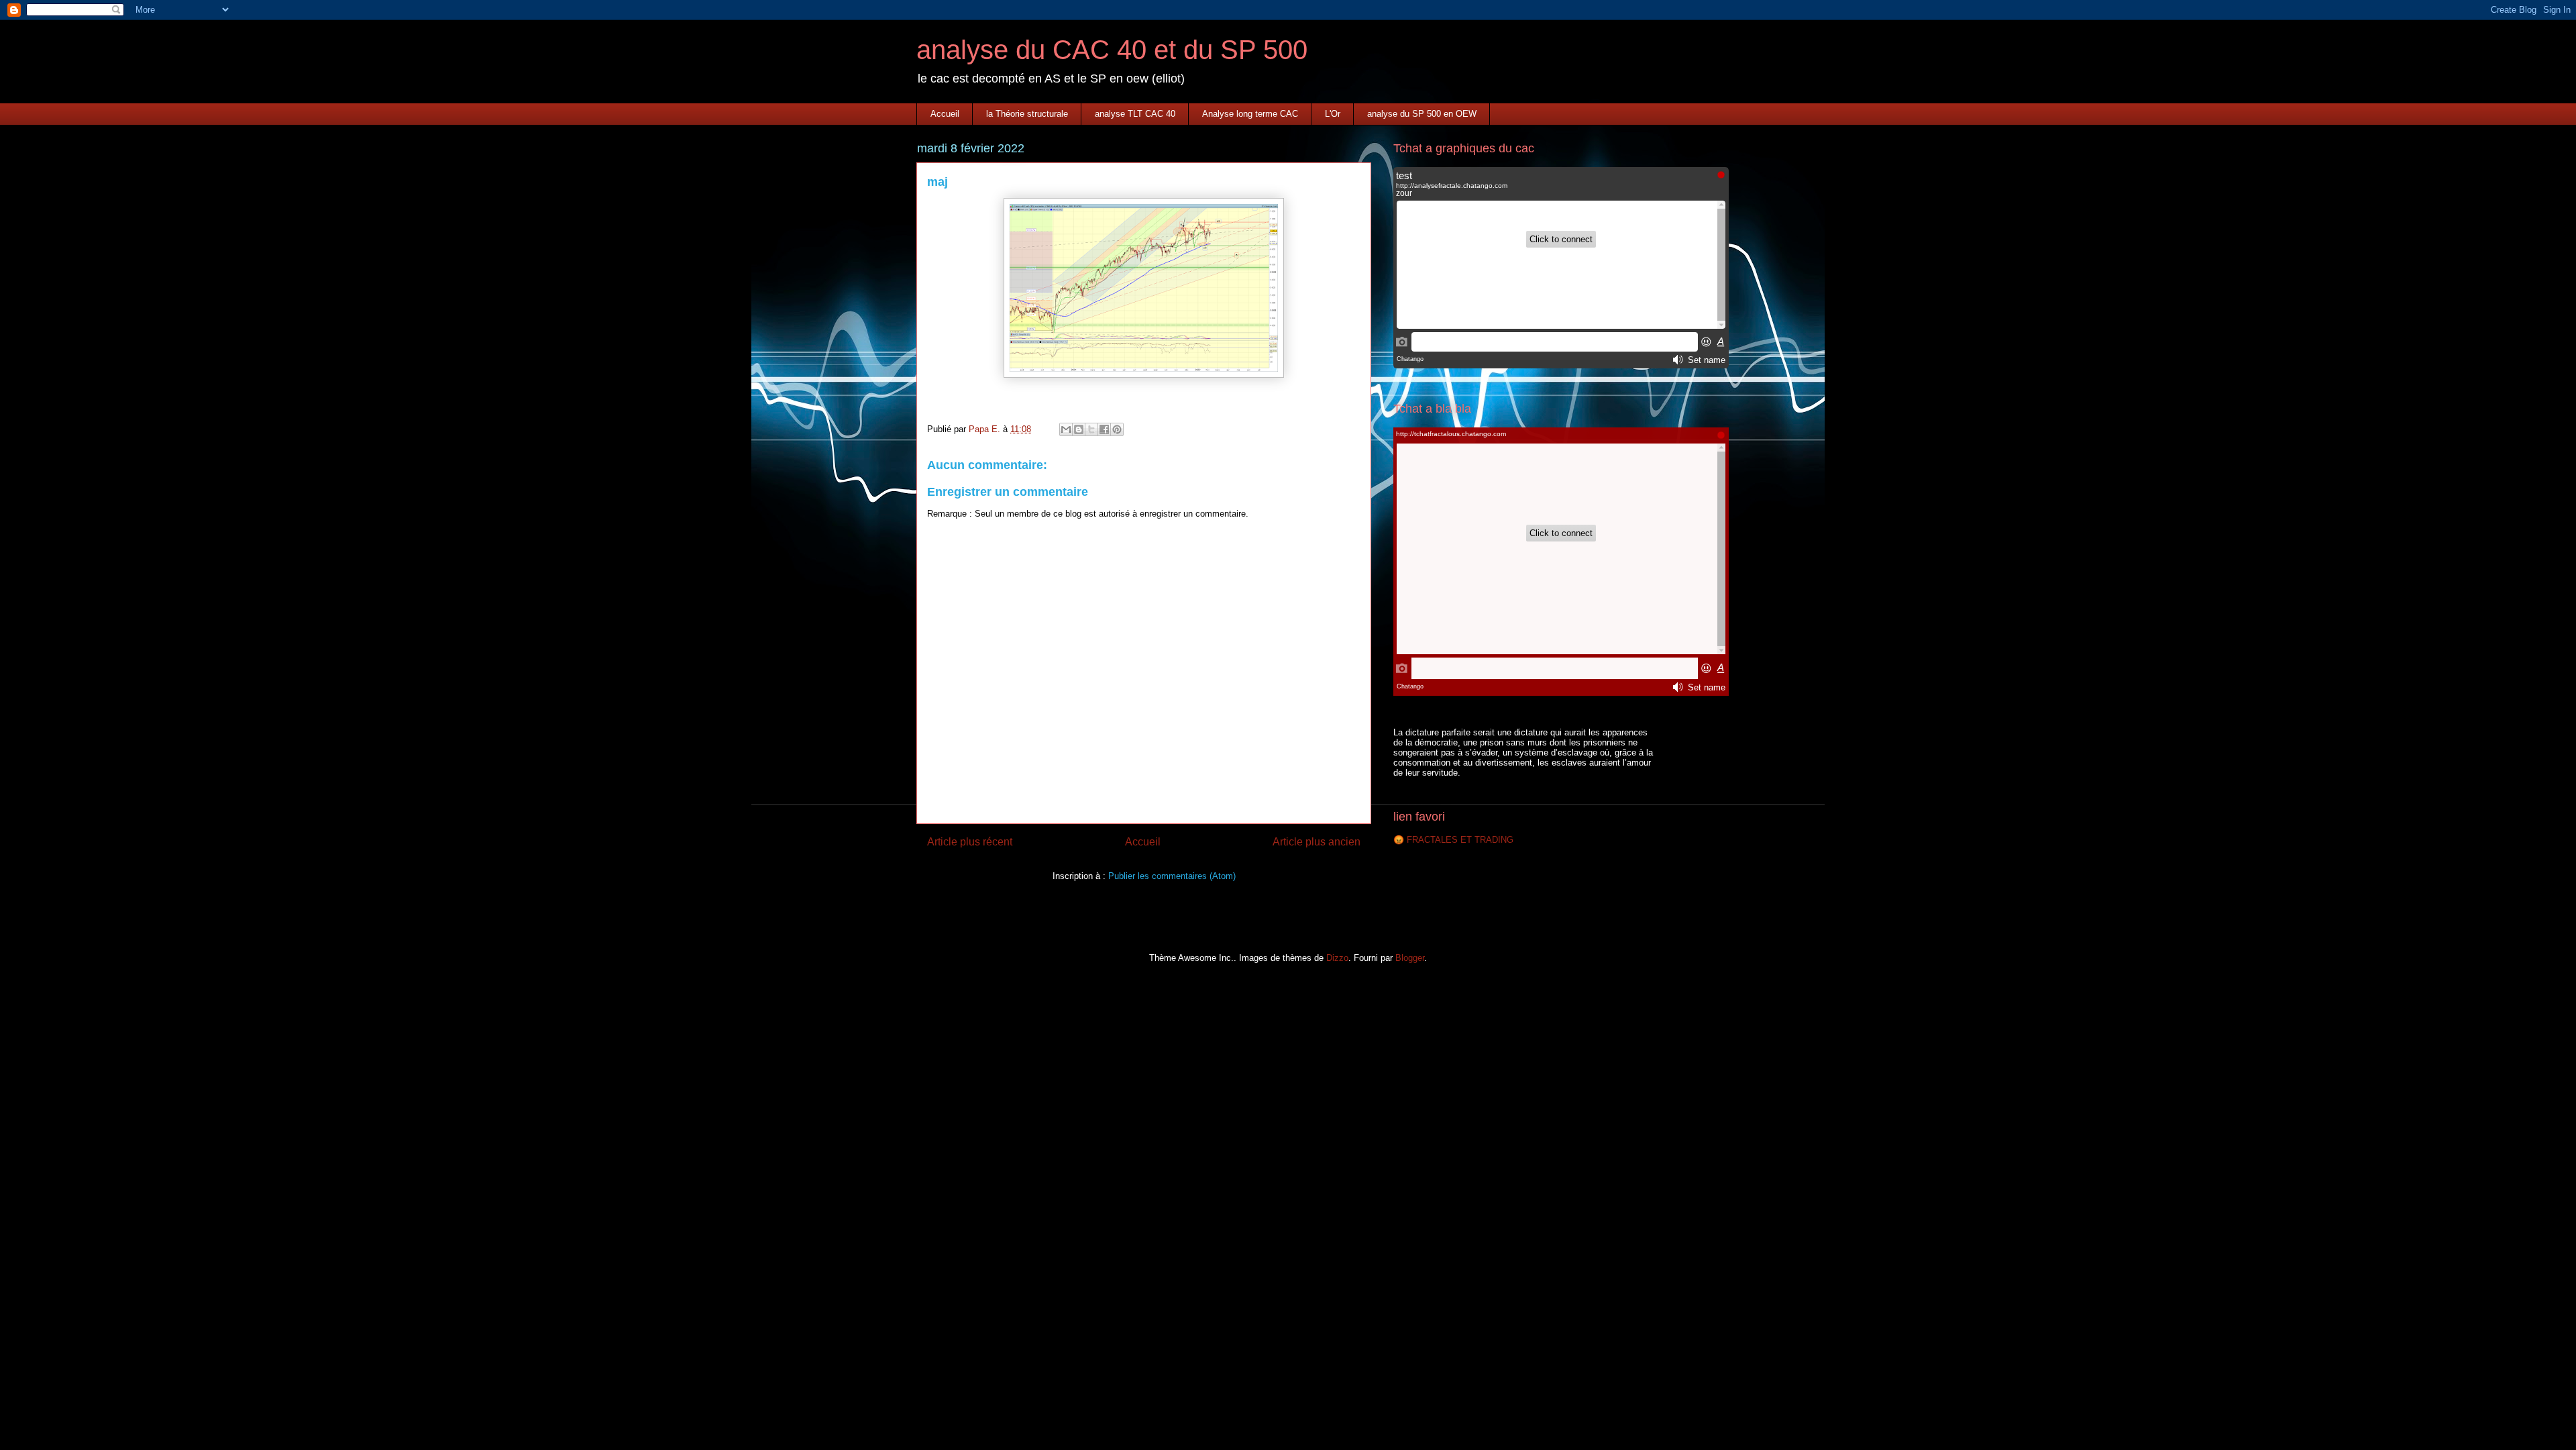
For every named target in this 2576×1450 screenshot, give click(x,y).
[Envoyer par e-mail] (1066, 429)
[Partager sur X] (1091, 429)
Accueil (945, 114)
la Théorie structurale (1027, 114)
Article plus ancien (1317, 842)
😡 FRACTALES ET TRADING (1453, 840)
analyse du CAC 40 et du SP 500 (1112, 50)
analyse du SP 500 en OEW (1422, 114)
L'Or (1333, 114)
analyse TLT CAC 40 (1135, 114)
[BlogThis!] (1079, 429)
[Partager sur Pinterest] (1117, 429)
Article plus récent (970, 842)
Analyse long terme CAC (1250, 114)
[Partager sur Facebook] (1104, 429)
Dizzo (1337, 958)
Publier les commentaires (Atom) (1172, 876)
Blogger (1410, 958)
